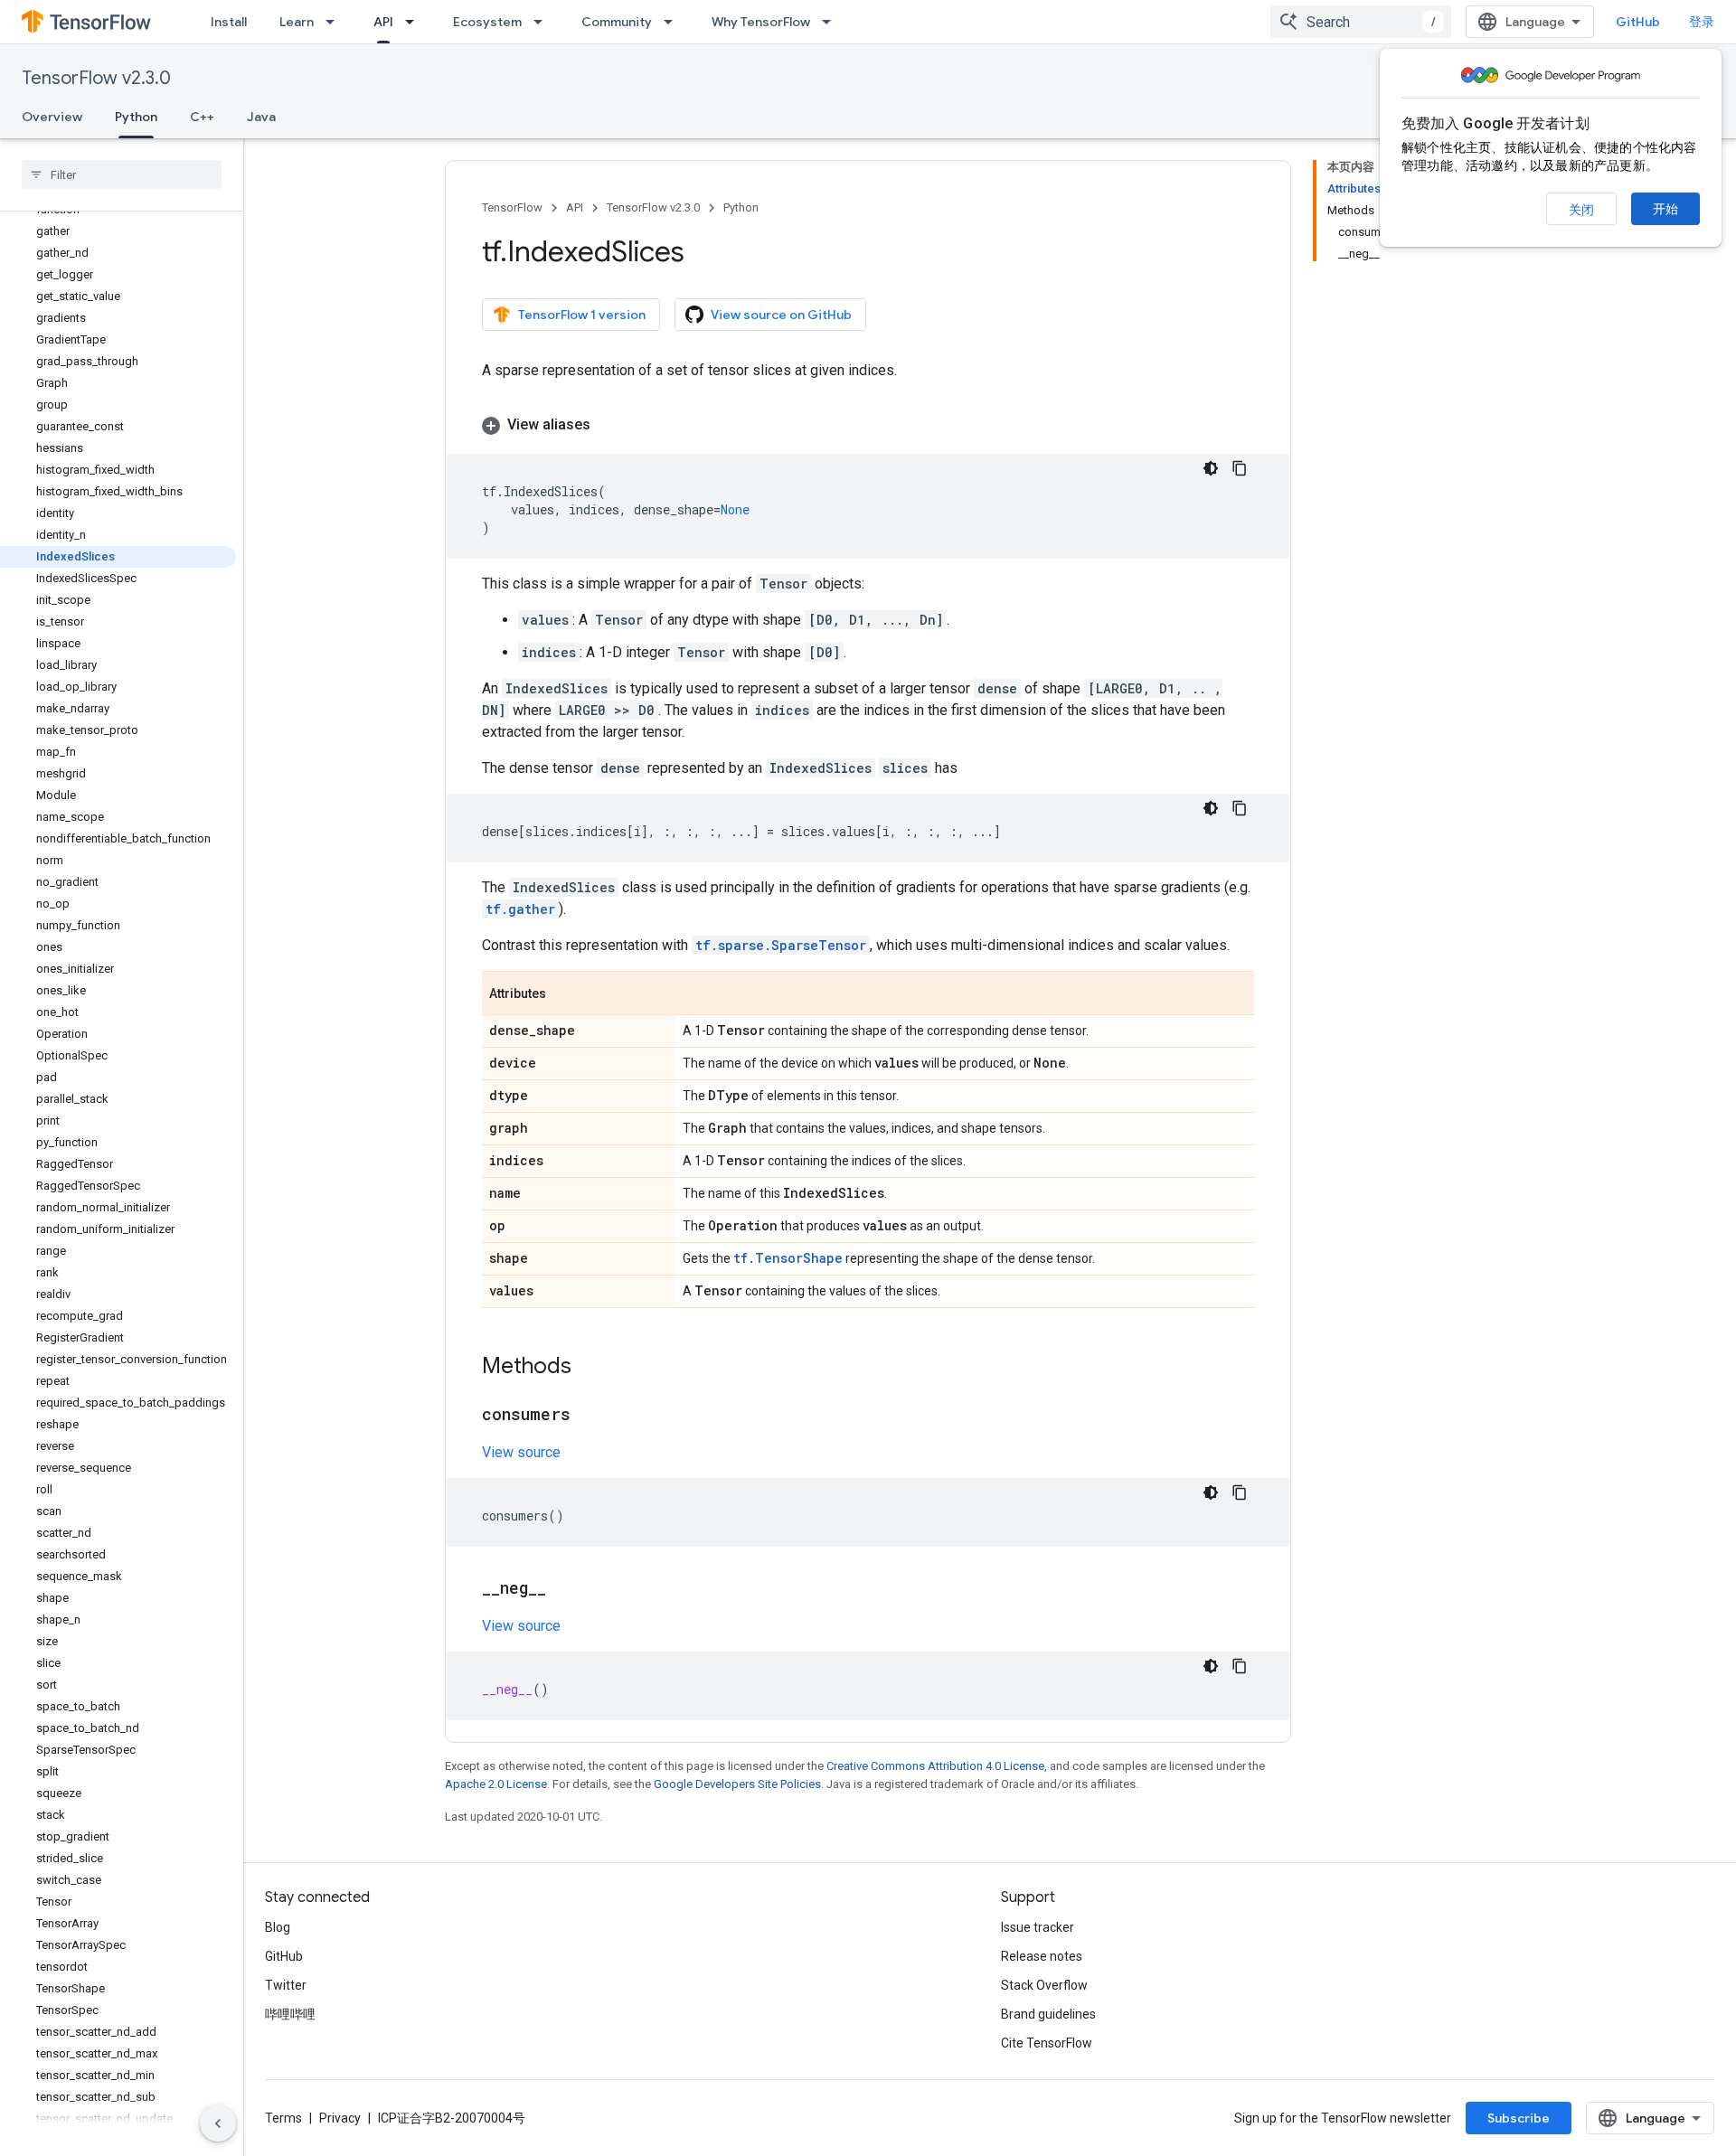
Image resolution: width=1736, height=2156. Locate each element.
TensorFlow (512, 207)
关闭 (1581, 210)
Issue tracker (1038, 1927)
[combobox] (1361, 22)
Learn (297, 22)
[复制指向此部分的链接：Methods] (590, 1368)
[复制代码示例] (1240, 468)
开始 (1665, 209)
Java (261, 117)
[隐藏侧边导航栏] (218, 2123)
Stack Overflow (1044, 1985)
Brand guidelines (1048, 2014)
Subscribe (1519, 2118)
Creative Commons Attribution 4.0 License (935, 1766)
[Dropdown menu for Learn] (335, 22)
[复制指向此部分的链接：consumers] (589, 1416)
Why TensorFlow (761, 22)
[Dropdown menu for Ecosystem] (543, 22)
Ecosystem (487, 22)
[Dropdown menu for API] (415, 22)
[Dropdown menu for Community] (674, 22)
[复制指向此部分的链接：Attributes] (564, 994)
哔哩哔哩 (290, 2014)
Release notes (1042, 1956)
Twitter (286, 1985)
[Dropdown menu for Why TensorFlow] (832, 22)
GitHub (1638, 22)
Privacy (340, 2118)
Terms (283, 2118)
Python (136, 117)
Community (617, 22)
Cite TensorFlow (1047, 2043)
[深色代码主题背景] (1211, 468)
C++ (202, 117)
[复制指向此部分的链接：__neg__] (564, 1589)
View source (521, 1452)
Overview (52, 117)
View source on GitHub (781, 315)
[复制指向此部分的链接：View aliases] (609, 425)
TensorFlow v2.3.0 (96, 78)
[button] (868, 425)
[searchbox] (122, 174)
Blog (278, 1927)
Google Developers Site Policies (737, 1784)
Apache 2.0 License (496, 1784)
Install (229, 22)
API (383, 22)
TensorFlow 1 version (582, 315)
